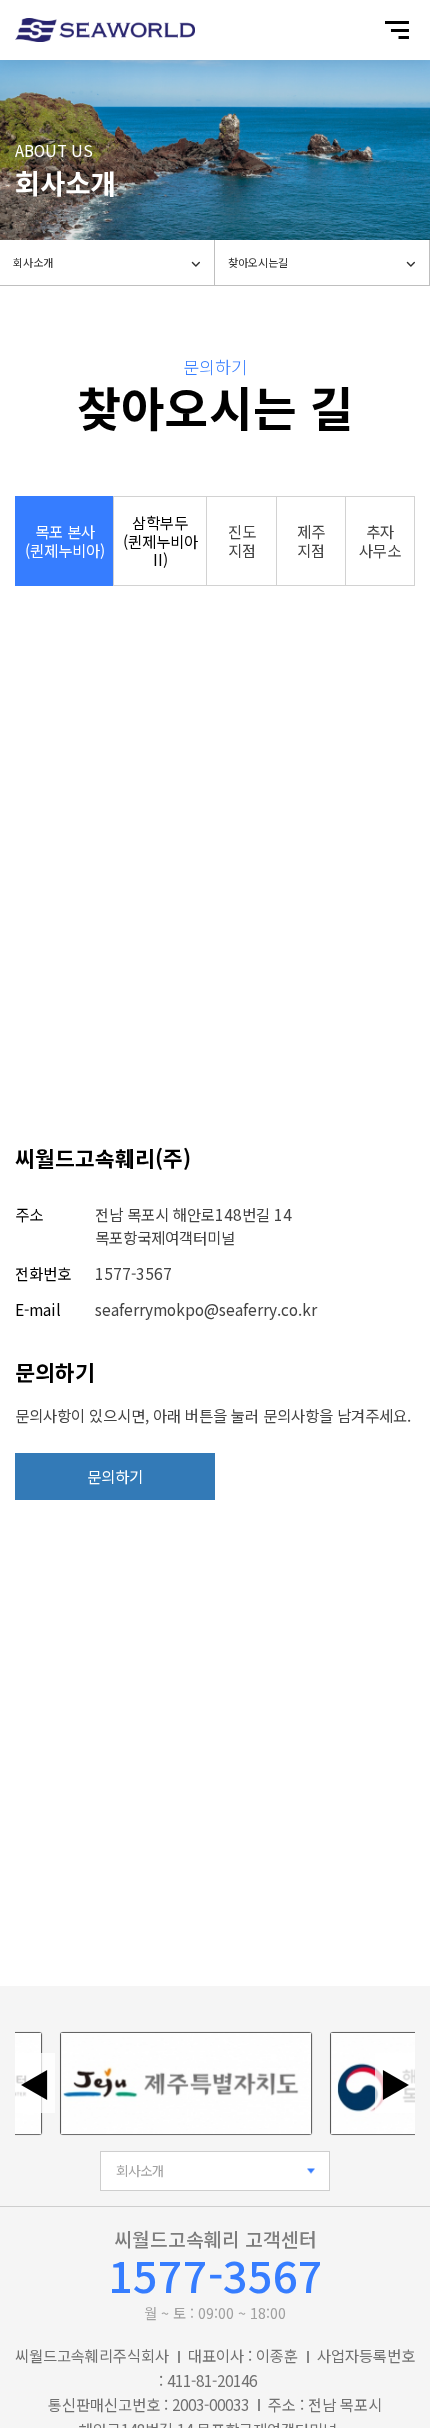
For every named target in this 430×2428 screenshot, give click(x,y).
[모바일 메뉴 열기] (397, 30)
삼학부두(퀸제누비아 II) (160, 541)
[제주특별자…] (174, 2083)
